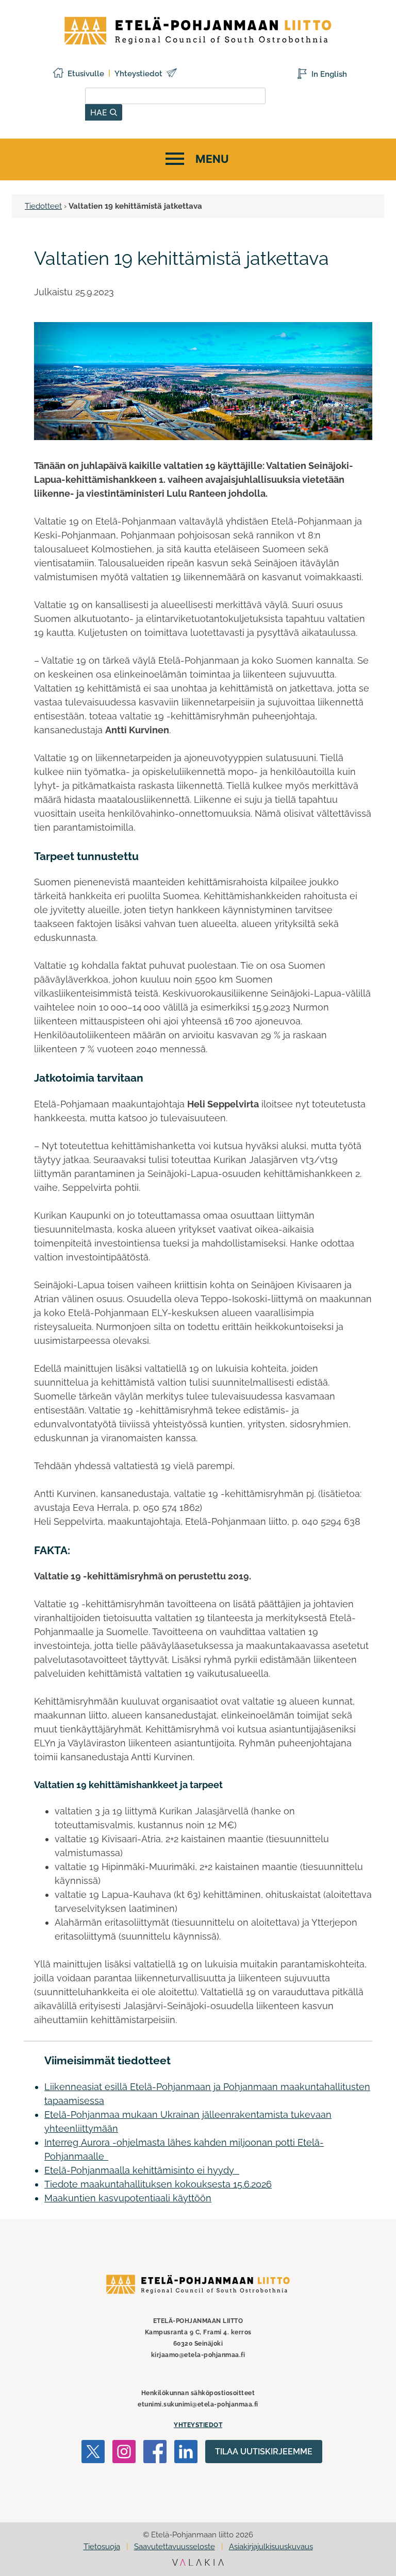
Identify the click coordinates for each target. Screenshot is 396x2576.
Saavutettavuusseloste (175, 2547)
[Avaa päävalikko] (196, 159)
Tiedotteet (43, 206)
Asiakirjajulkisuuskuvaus (271, 2547)
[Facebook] (155, 2453)
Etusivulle (86, 74)
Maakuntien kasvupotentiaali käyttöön (128, 2198)
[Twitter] (93, 2453)
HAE (100, 112)
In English (329, 74)
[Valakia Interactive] (198, 2563)
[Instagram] (124, 2453)
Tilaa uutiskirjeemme (264, 2452)
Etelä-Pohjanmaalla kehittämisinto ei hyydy (142, 2170)
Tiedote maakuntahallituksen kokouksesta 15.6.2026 (158, 2184)
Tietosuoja (102, 2547)
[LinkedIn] (186, 2453)
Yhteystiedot (138, 74)
